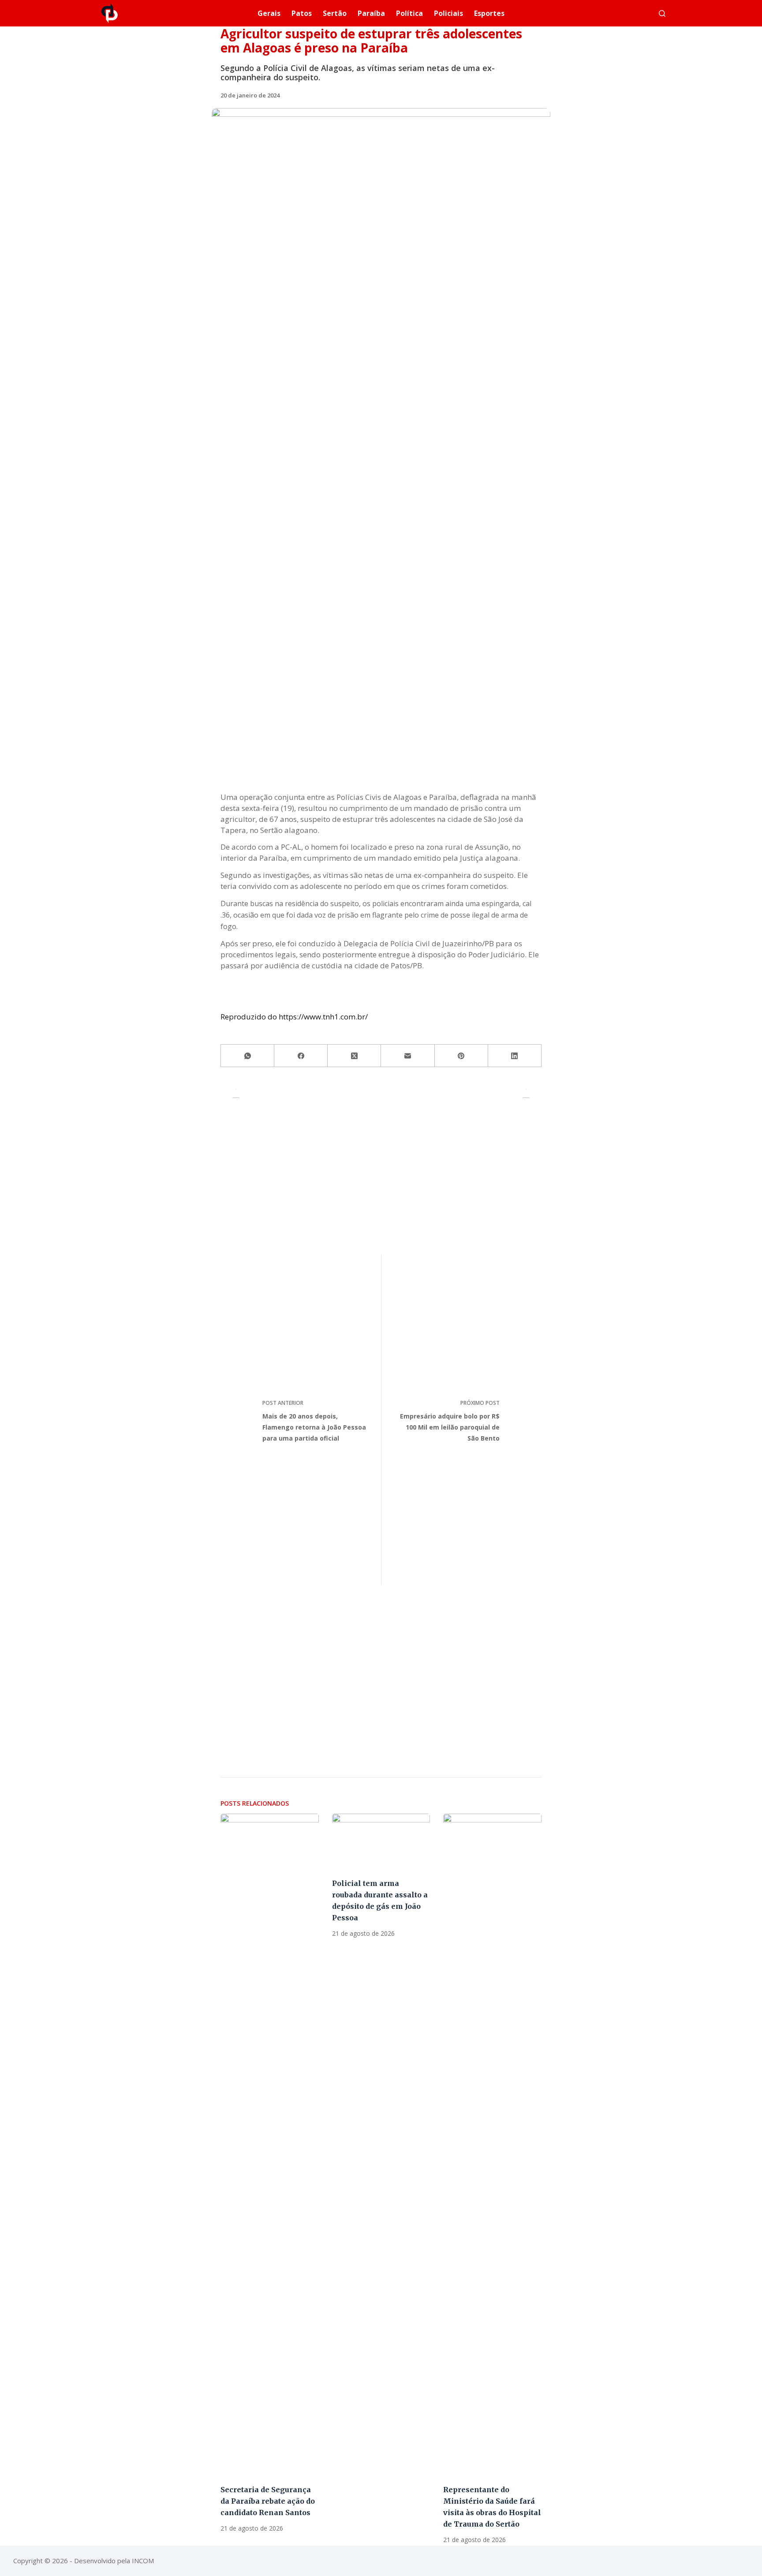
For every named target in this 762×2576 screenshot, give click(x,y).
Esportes (489, 13)
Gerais (269, 13)
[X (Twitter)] (354, 1056)
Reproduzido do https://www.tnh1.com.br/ (294, 1017)
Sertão (335, 13)
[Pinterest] (461, 1056)
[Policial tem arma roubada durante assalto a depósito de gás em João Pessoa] (381, 1841)
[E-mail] (408, 1056)
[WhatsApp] (248, 1056)
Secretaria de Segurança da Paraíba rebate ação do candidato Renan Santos (268, 2501)
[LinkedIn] (515, 1056)
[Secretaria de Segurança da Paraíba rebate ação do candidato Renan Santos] (270, 2144)
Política (409, 13)
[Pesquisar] (662, 13)
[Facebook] (301, 1056)
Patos (302, 13)
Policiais (448, 13)
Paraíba (371, 13)
